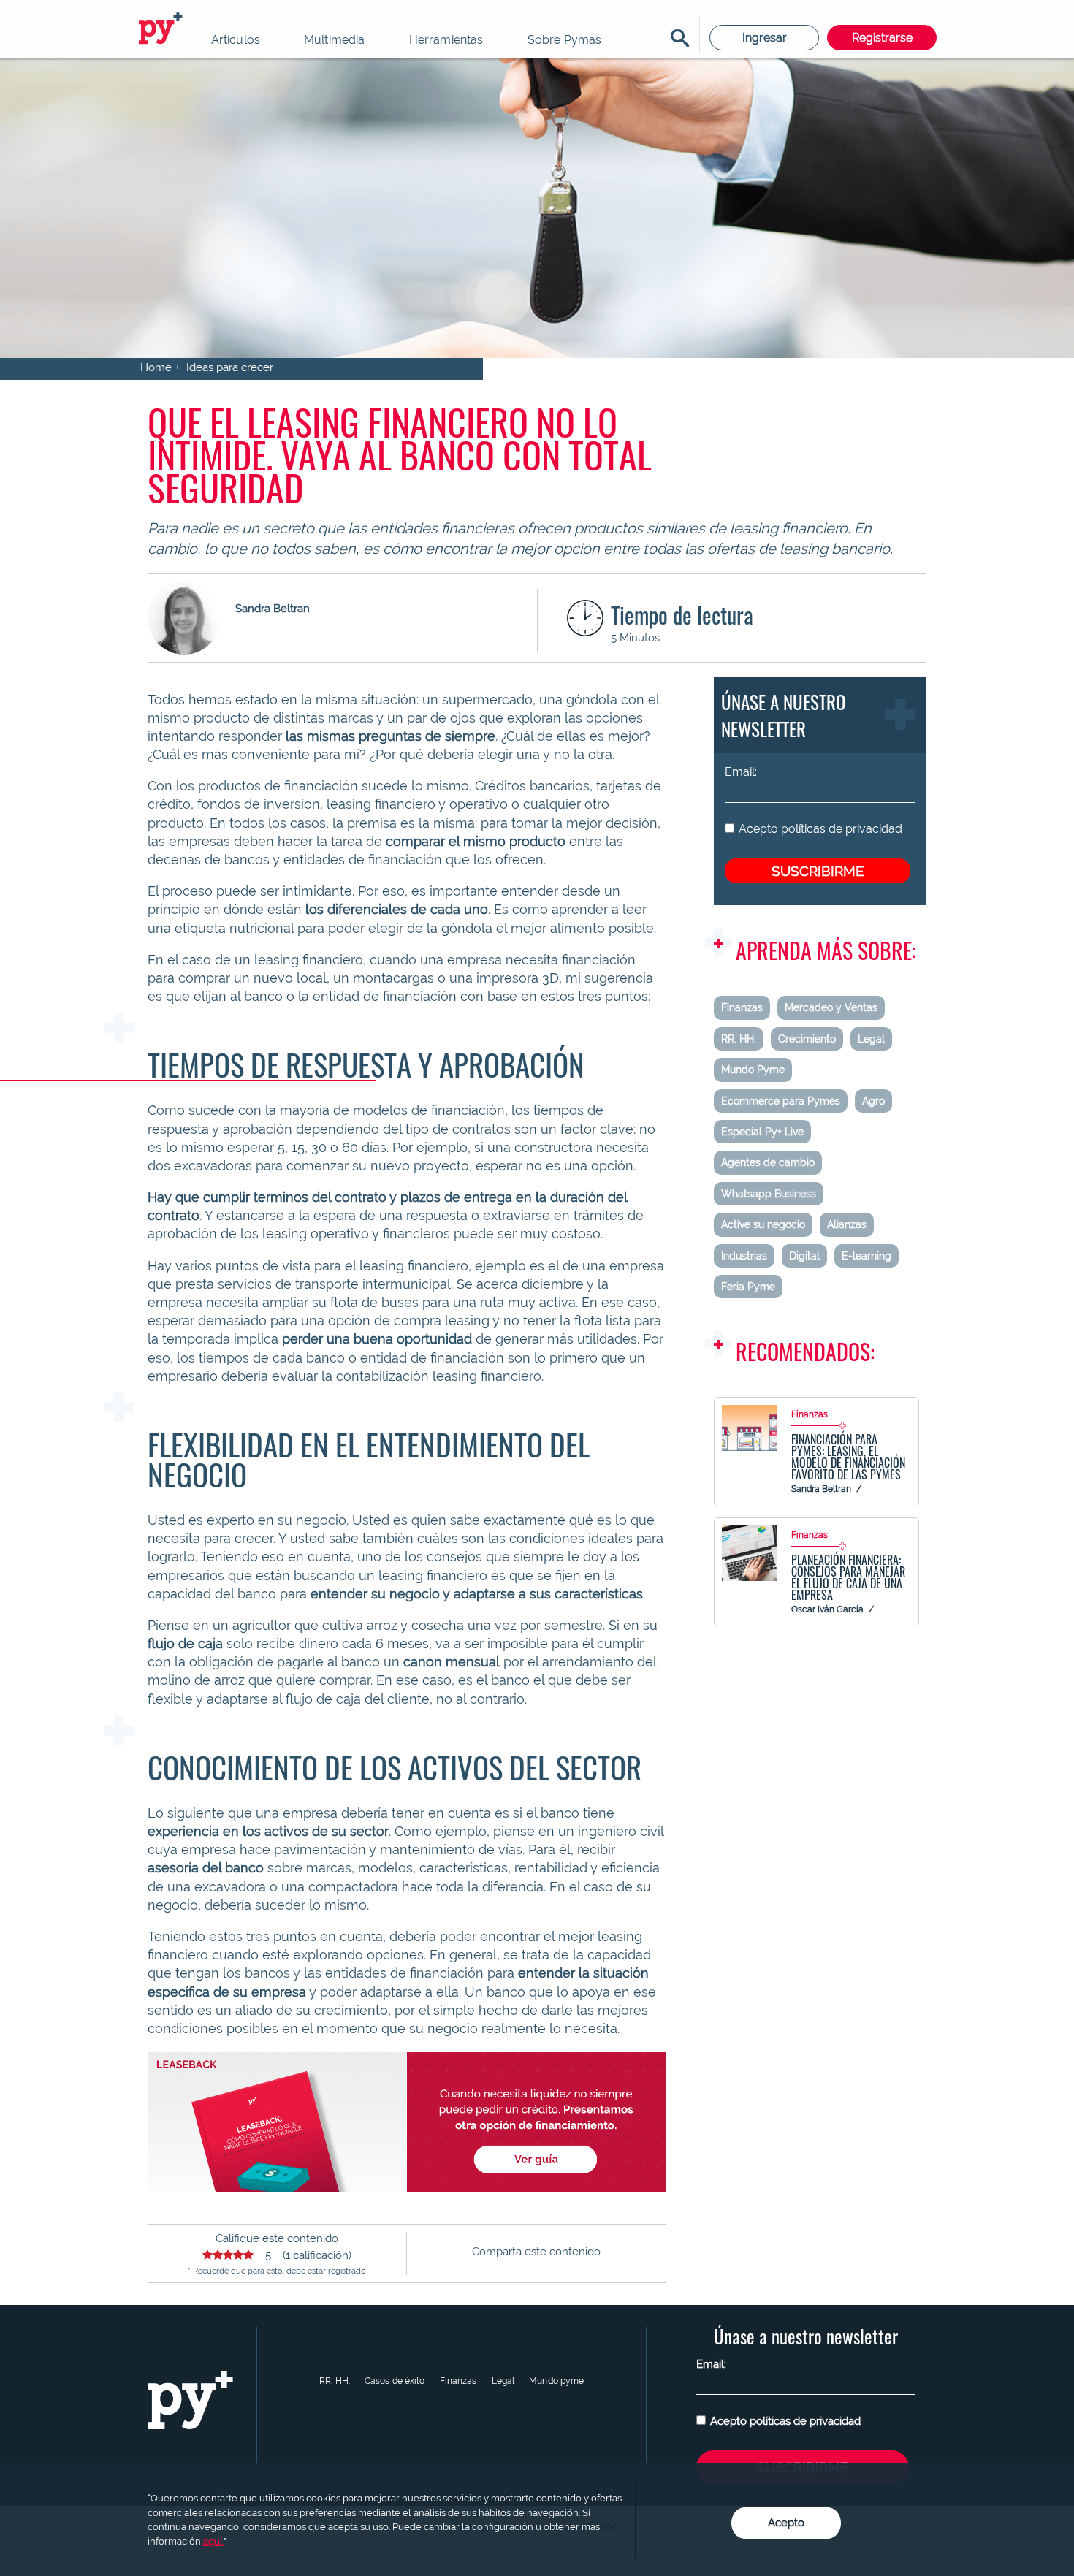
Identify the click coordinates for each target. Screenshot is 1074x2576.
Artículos (236, 40)
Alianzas (847, 1224)
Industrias (744, 1256)
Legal (871, 1039)
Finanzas (742, 1007)
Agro (873, 1101)
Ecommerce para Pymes (781, 1101)
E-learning (867, 1256)
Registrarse (882, 38)
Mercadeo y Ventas (831, 1007)
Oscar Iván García (827, 1609)
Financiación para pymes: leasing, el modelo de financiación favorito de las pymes (848, 1457)
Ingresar (765, 38)
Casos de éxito (395, 2381)
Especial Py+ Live (762, 1132)
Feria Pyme (748, 1287)
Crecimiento (807, 1039)
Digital (804, 1256)
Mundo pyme (556, 2381)
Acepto (820, 829)
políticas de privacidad (842, 829)
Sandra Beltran (821, 1489)
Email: (741, 772)
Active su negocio (763, 1224)
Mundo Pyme (753, 1070)
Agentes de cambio (768, 1162)
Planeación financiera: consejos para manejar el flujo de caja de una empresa (848, 1577)
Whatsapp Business (769, 1194)
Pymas (163, 29)
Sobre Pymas (565, 40)
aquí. (213, 2541)
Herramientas (446, 40)
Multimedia (335, 40)
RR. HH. (739, 1039)
